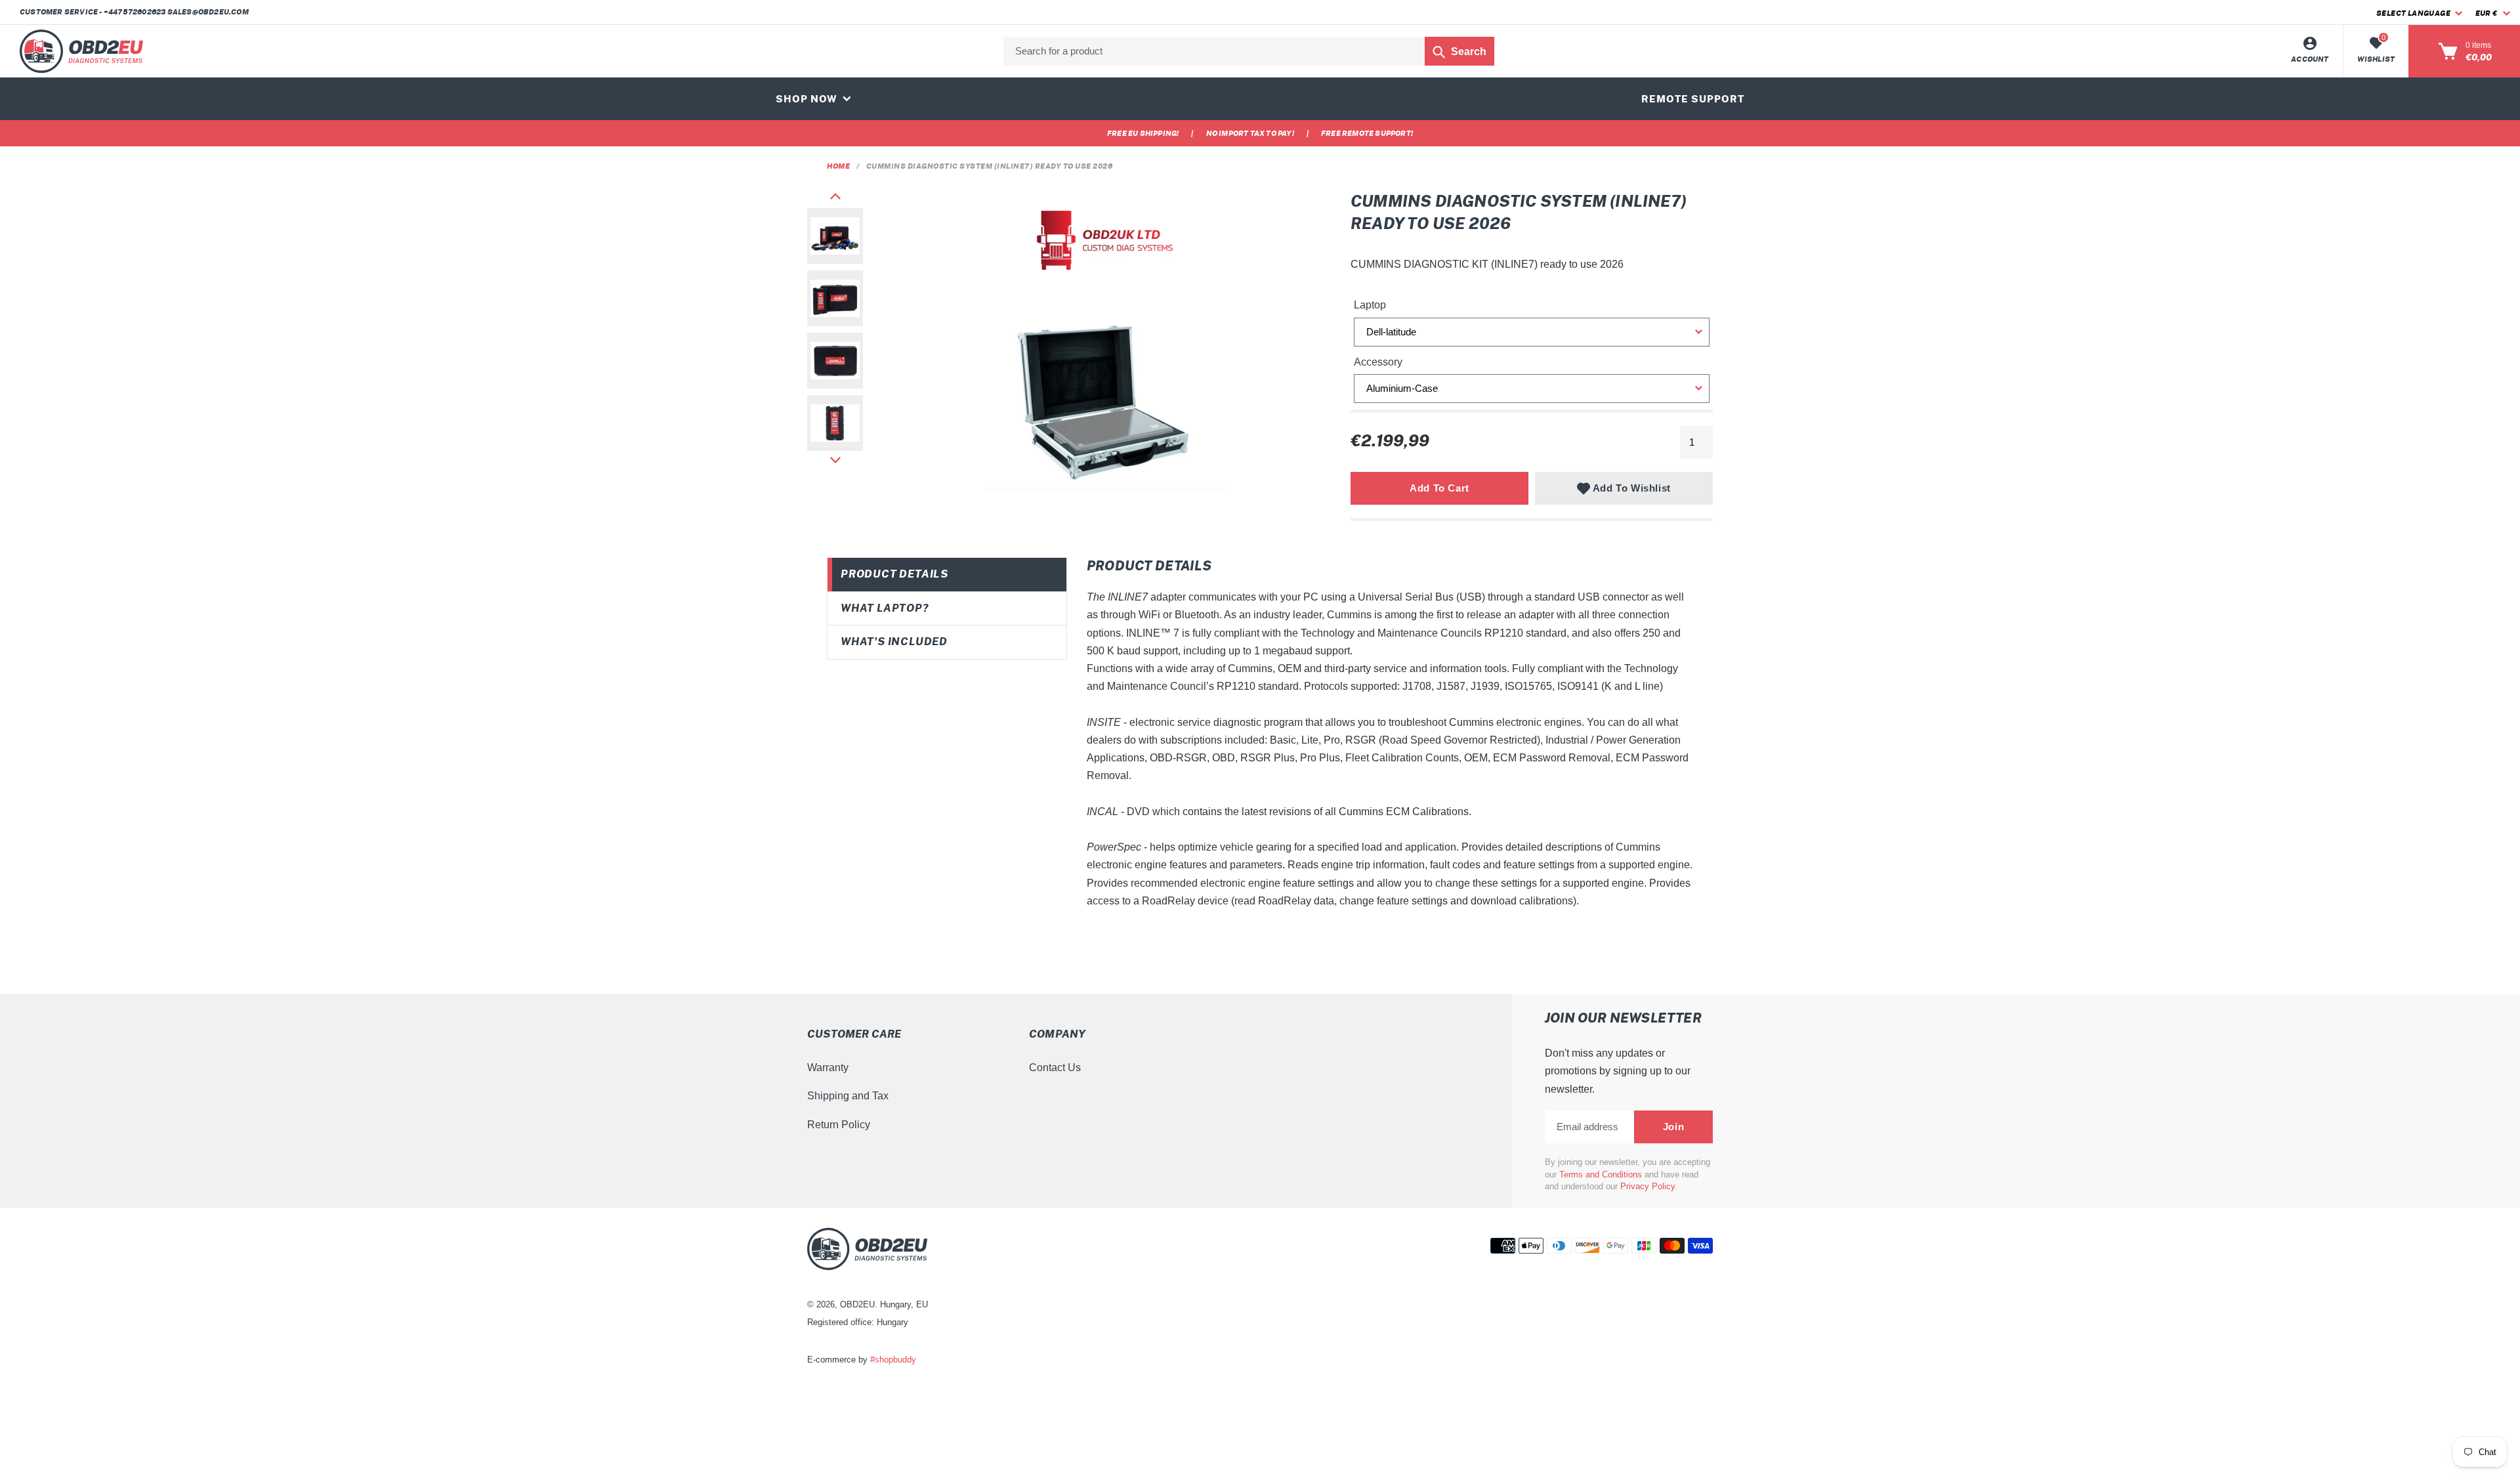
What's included (894, 642)
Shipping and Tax (848, 1096)
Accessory (1378, 362)
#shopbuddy (893, 1360)
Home (838, 166)
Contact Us (1055, 1068)
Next (835, 460)
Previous (835, 196)
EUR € (2486, 13)
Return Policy (839, 1125)
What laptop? (885, 608)
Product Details (894, 574)
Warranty (828, 1068)
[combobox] (1249, 51)
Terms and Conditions (1601, 1174)
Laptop (1370, 305)
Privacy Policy (1648, 1186)
